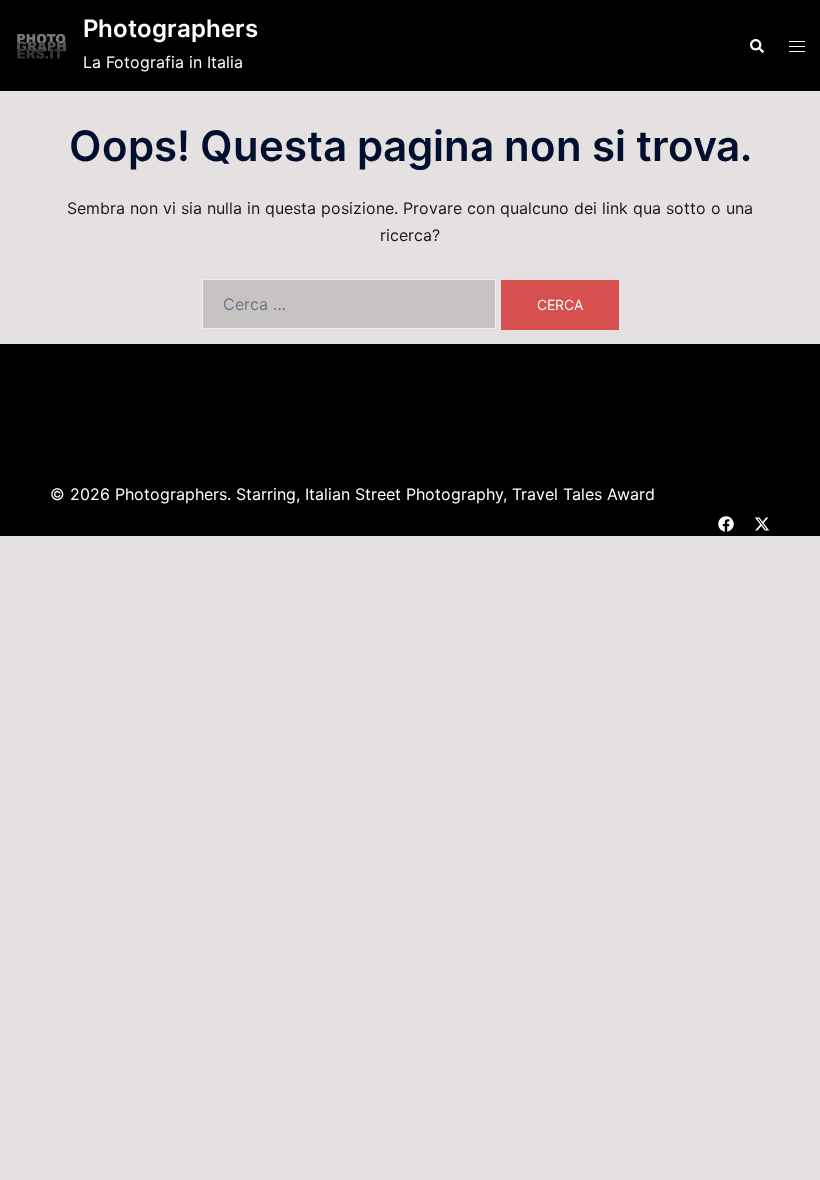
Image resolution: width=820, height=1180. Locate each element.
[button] (756, 45)
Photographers (170, 28)
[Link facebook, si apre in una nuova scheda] (726, 521)
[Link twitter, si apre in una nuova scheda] (762, 521)
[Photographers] (41, 45)
